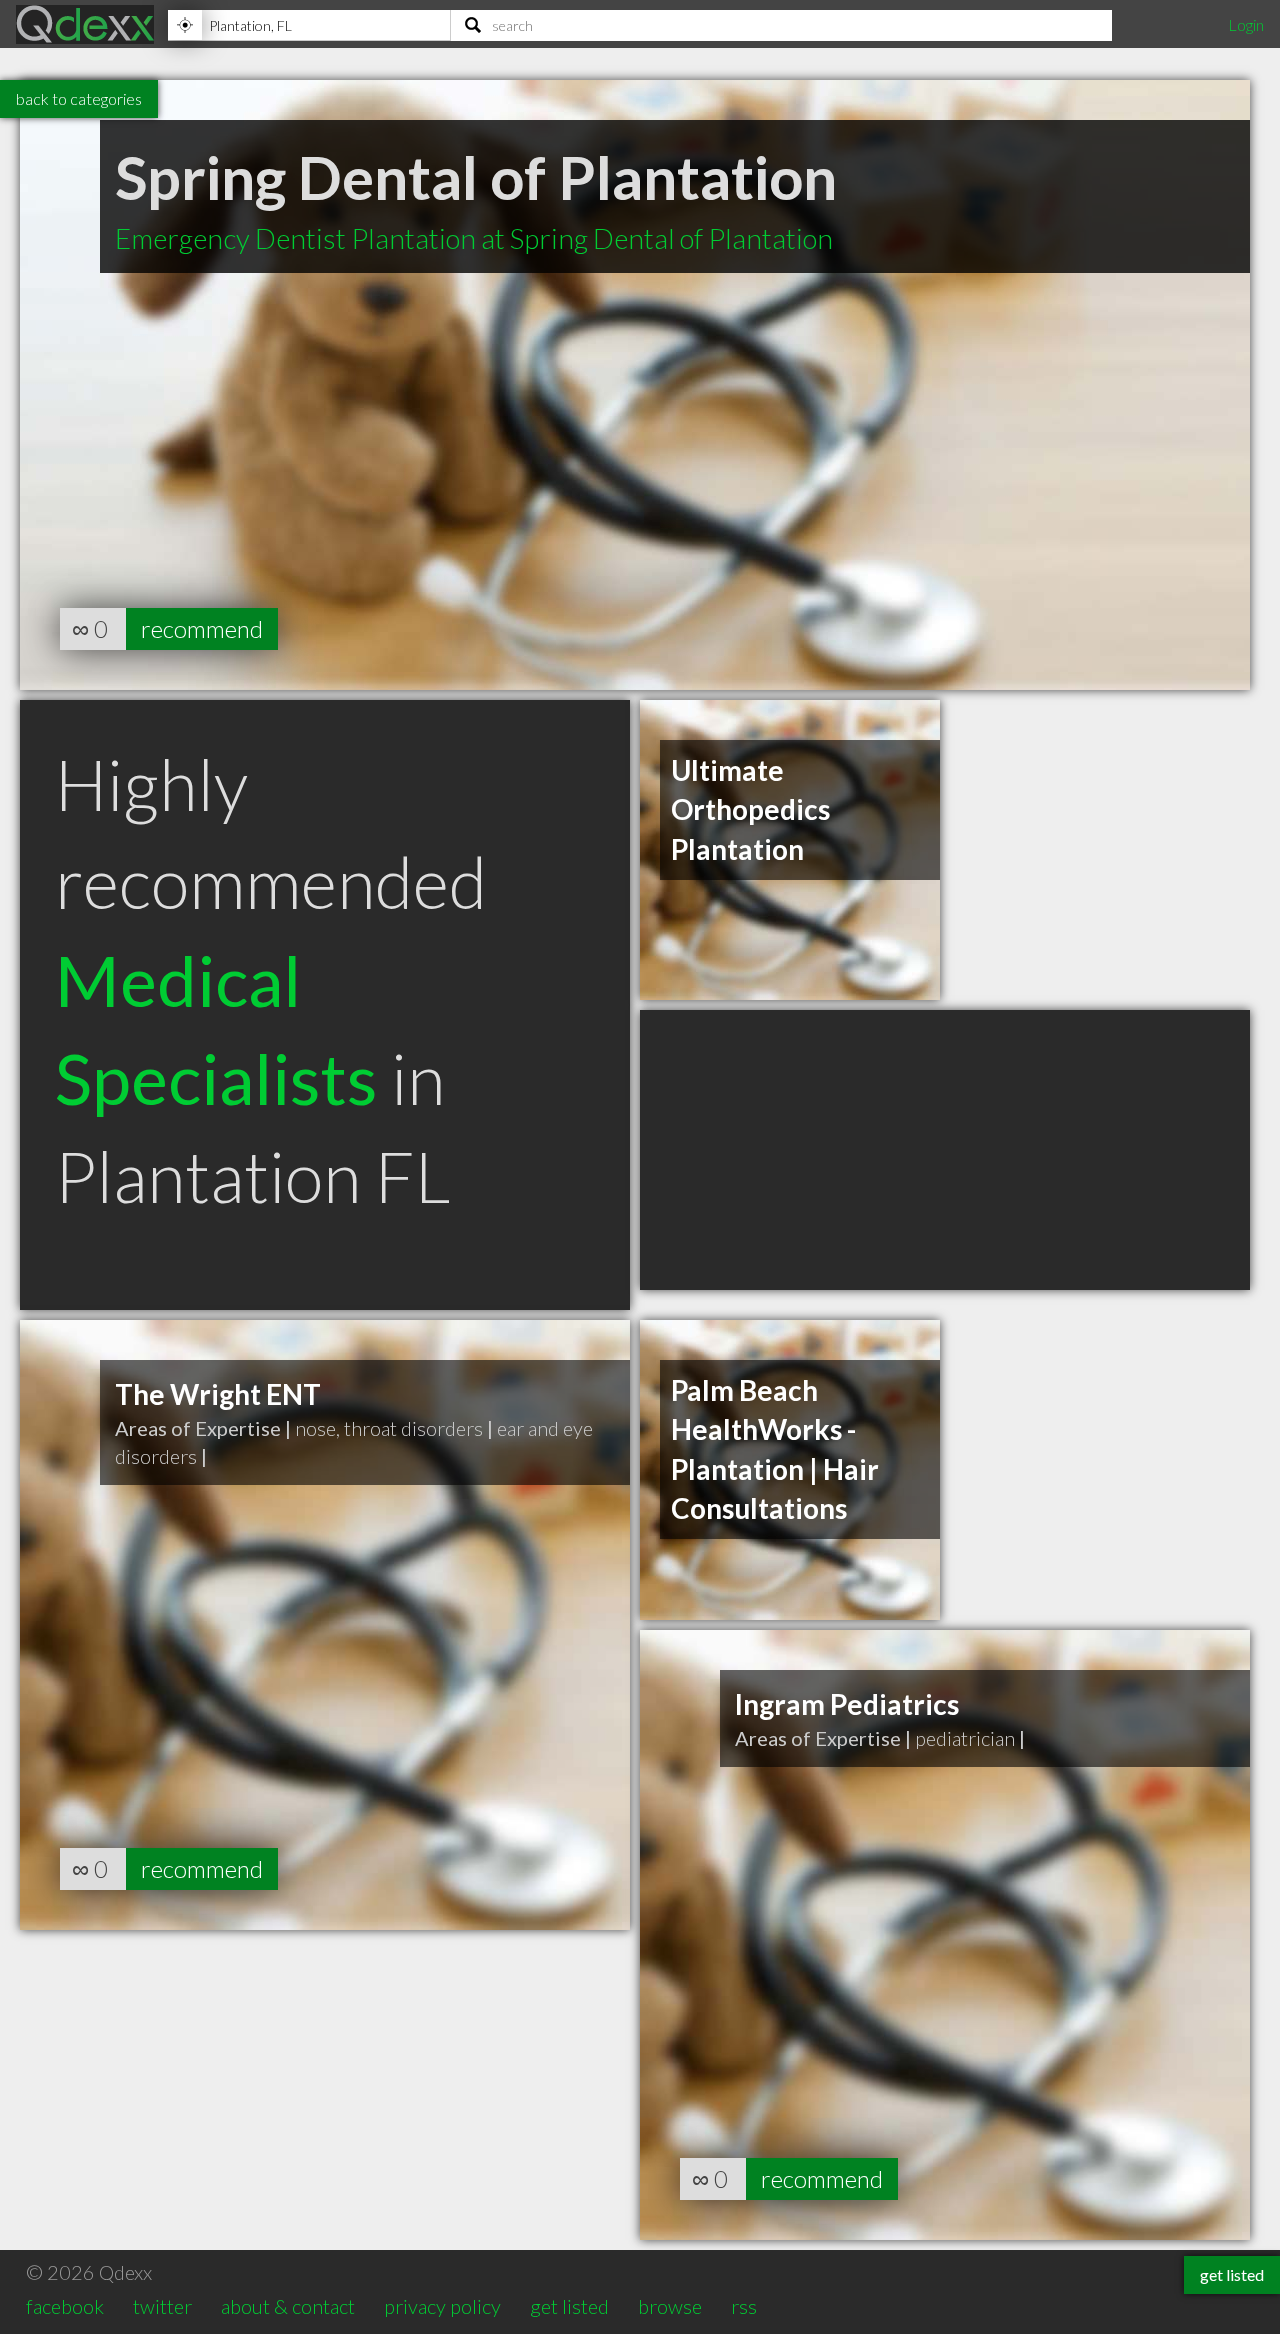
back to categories (79, 98)
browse (670, 2306)
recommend (202, 628)
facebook (65, 2306)
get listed (569, 2306)
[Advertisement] (945, 1150)
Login (1246, 24)
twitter (162, 2306)
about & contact (288, 2306)
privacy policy (442, 2306)
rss (744, 2306)
